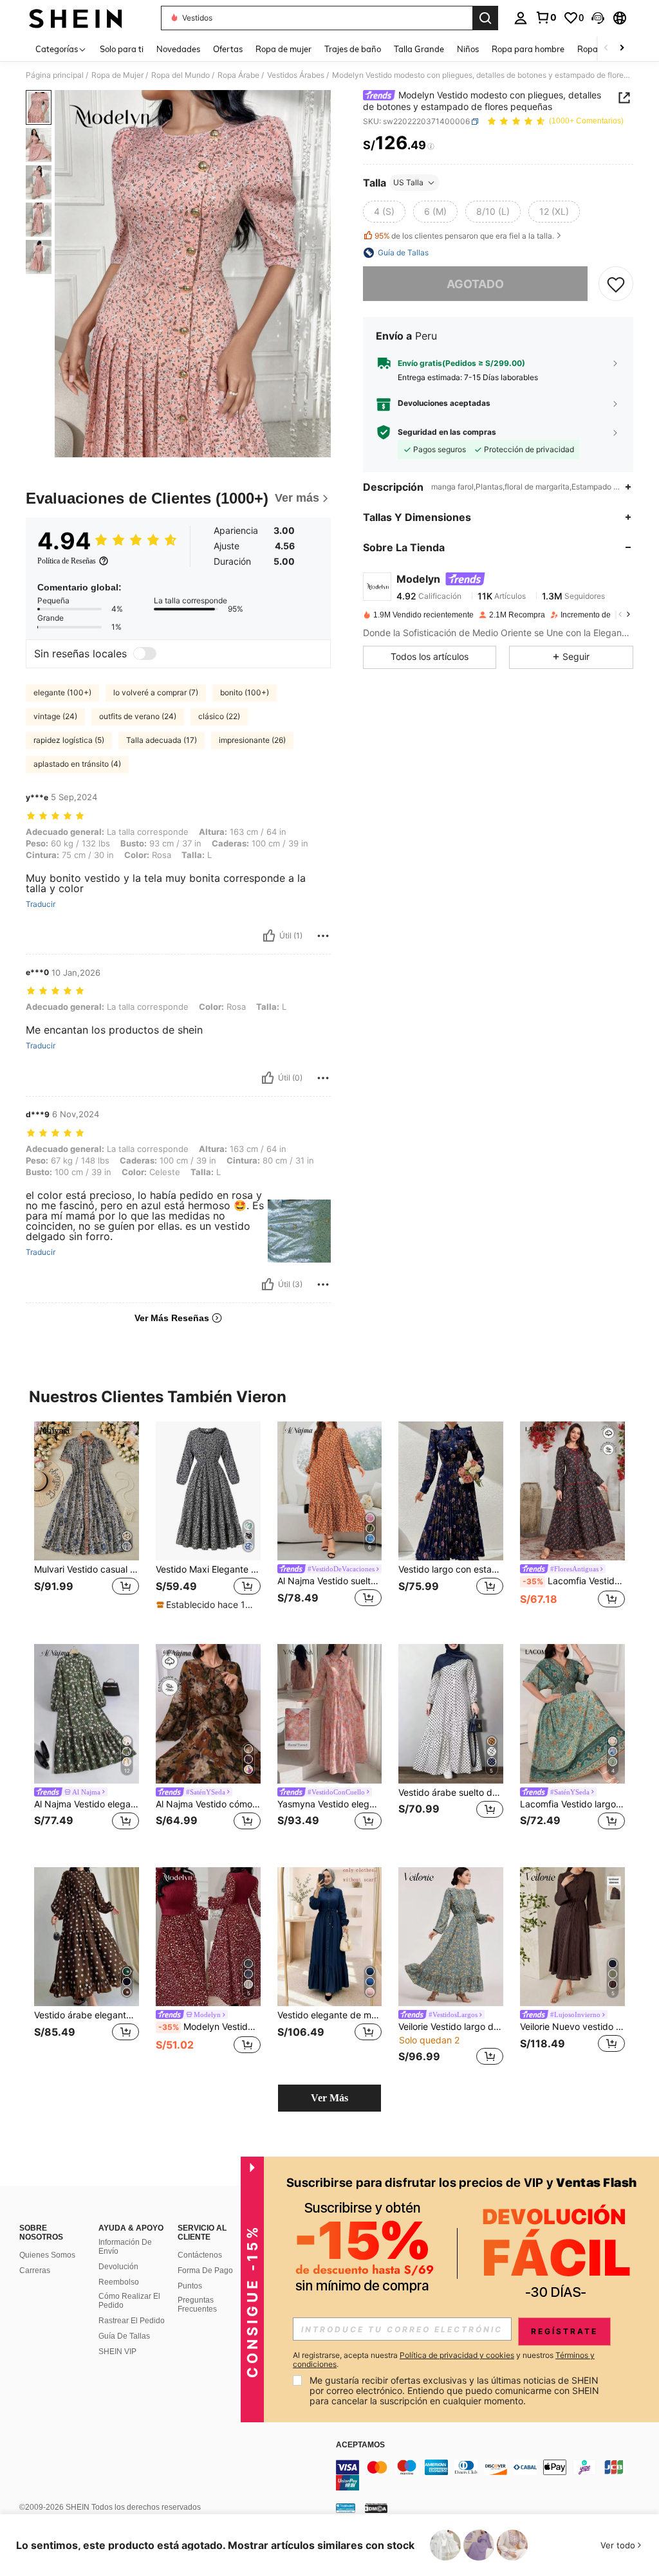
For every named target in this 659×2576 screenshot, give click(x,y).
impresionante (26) (252, 740)
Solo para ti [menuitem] (122, 49)
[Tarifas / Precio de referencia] (431, 146)
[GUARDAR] (616, 284)
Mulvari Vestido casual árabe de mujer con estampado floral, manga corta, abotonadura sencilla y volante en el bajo (87, 1569)
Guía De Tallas (124, 2336)
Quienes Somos (47, 2255)
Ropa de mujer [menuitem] (283, 49)
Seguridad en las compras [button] (447, 432)
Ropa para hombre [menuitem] (528, 49)
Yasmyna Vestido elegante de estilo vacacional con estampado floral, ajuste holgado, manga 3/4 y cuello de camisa (330, 1804)
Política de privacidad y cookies (457, 2355)
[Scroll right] (622, 49)
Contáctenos (200, 2255)
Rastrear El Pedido (132, 2321)
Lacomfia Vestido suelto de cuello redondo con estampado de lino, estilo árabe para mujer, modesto (574, 1581)
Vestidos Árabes (296, 75)
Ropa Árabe (238, 75)
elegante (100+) (62, 692)
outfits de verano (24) (138, 716)
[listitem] (87, 1523)
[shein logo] (76, 18)
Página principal (55, 75)
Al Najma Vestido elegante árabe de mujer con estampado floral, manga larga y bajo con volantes (87, 1804)
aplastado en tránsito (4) (77, 764)
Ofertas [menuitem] (228, 49)
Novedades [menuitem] (178, 49)
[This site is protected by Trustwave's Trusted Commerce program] (346, 2508)
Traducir (41, 904)
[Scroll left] (606, 49)
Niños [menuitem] (468, 49)
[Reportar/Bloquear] (323, 936)
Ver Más (329, 2098)
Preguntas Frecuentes (197, 2305)
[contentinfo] (494, 2475)
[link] (546, 17)
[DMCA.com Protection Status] (376, 2508)
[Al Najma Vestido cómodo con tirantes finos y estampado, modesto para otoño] (208, 1714)
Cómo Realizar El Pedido (129, 2301)
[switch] (145, 653)
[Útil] (269, 936)
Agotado (475, 284)
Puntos (190, 2286)
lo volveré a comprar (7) (156, 692)
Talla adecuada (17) (162, 740)
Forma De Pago (205, 2270)
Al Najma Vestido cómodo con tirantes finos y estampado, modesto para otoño (208, 1804)
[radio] (384, 212)
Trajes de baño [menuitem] (353, 49)
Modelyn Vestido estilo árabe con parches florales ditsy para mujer (209, 2027)
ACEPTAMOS (360, 2445)
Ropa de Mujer (117, 75)
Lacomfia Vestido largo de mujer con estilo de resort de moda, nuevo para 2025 (572, 1804)
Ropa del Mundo (181, 75)
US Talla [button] (408, 182)
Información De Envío (125, 2247)
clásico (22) (219, 716)
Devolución (118, 2267)
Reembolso (119, 2282)
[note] (207, 1605)
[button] (598, 18)
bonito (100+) (245, 692)
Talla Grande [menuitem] (419, 49)
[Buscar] (485, 18)
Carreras (35, 2270)
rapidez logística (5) (69, 740)
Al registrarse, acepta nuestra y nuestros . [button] (444, 2360)
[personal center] (521, 18)
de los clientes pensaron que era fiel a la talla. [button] (464, 236)
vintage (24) (55, 716)
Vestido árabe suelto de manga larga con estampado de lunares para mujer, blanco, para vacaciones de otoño (451, 1793)
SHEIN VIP (117, 2352)
